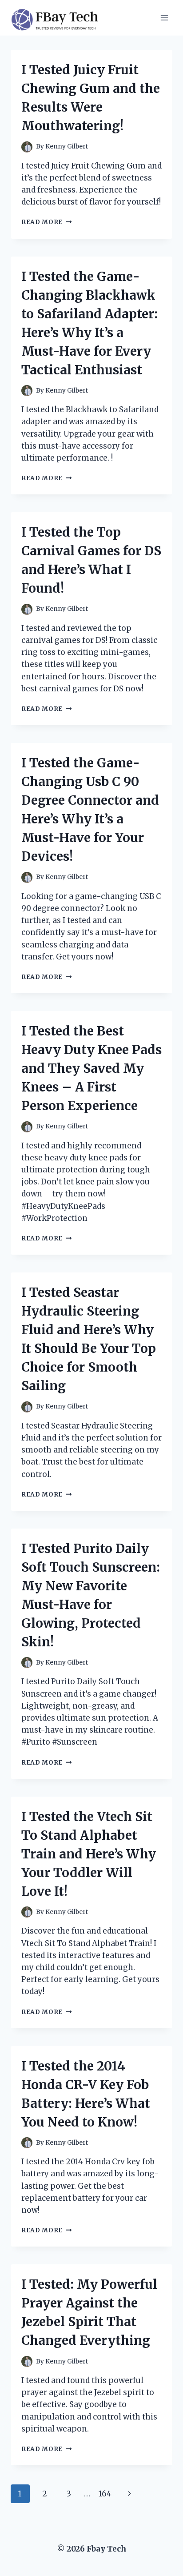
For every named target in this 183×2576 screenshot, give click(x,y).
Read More (47, 222)
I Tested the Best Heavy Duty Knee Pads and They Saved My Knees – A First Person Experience (91, 1068)
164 (105, 2494)
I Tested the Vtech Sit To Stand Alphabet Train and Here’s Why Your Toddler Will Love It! (89, 1854)
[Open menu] (164, 18)
